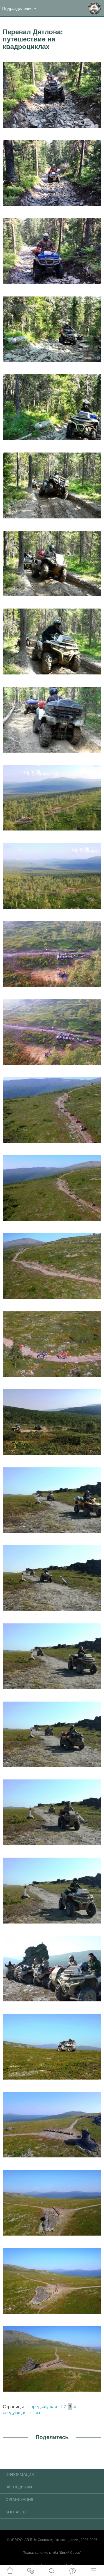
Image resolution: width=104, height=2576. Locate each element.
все (38, 2412)
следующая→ (17, 2412)
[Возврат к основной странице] (94, 8)
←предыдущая (42, 2406)
